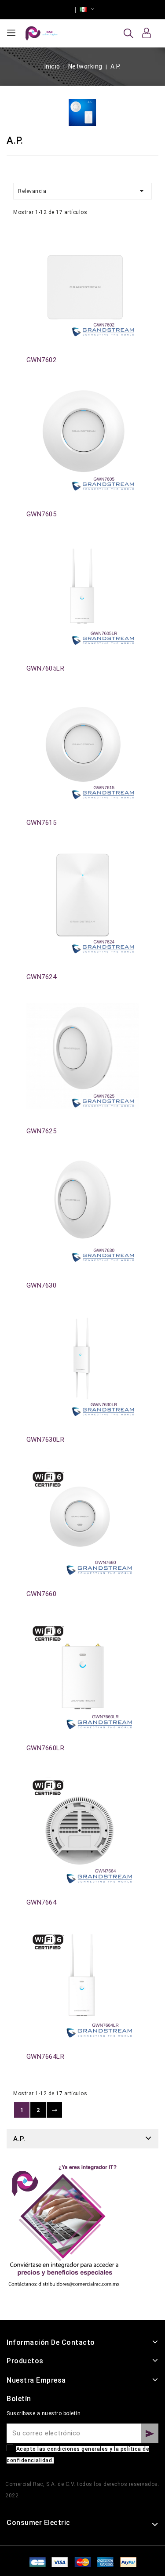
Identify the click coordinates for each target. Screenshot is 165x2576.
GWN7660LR (46, 1748)
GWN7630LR (46, 1440)
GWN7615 (42, 823)
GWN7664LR (46, 2057)
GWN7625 (42, 1131)
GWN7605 (42, 514)
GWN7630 (42, 1285)
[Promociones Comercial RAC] (64, 2230)
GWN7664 (42, 1902)
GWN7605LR (46, 668)
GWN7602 (42, 360)
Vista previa (31, 243)
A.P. (19, 2139)
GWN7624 (42, 977)
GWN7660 (42, 1594)
